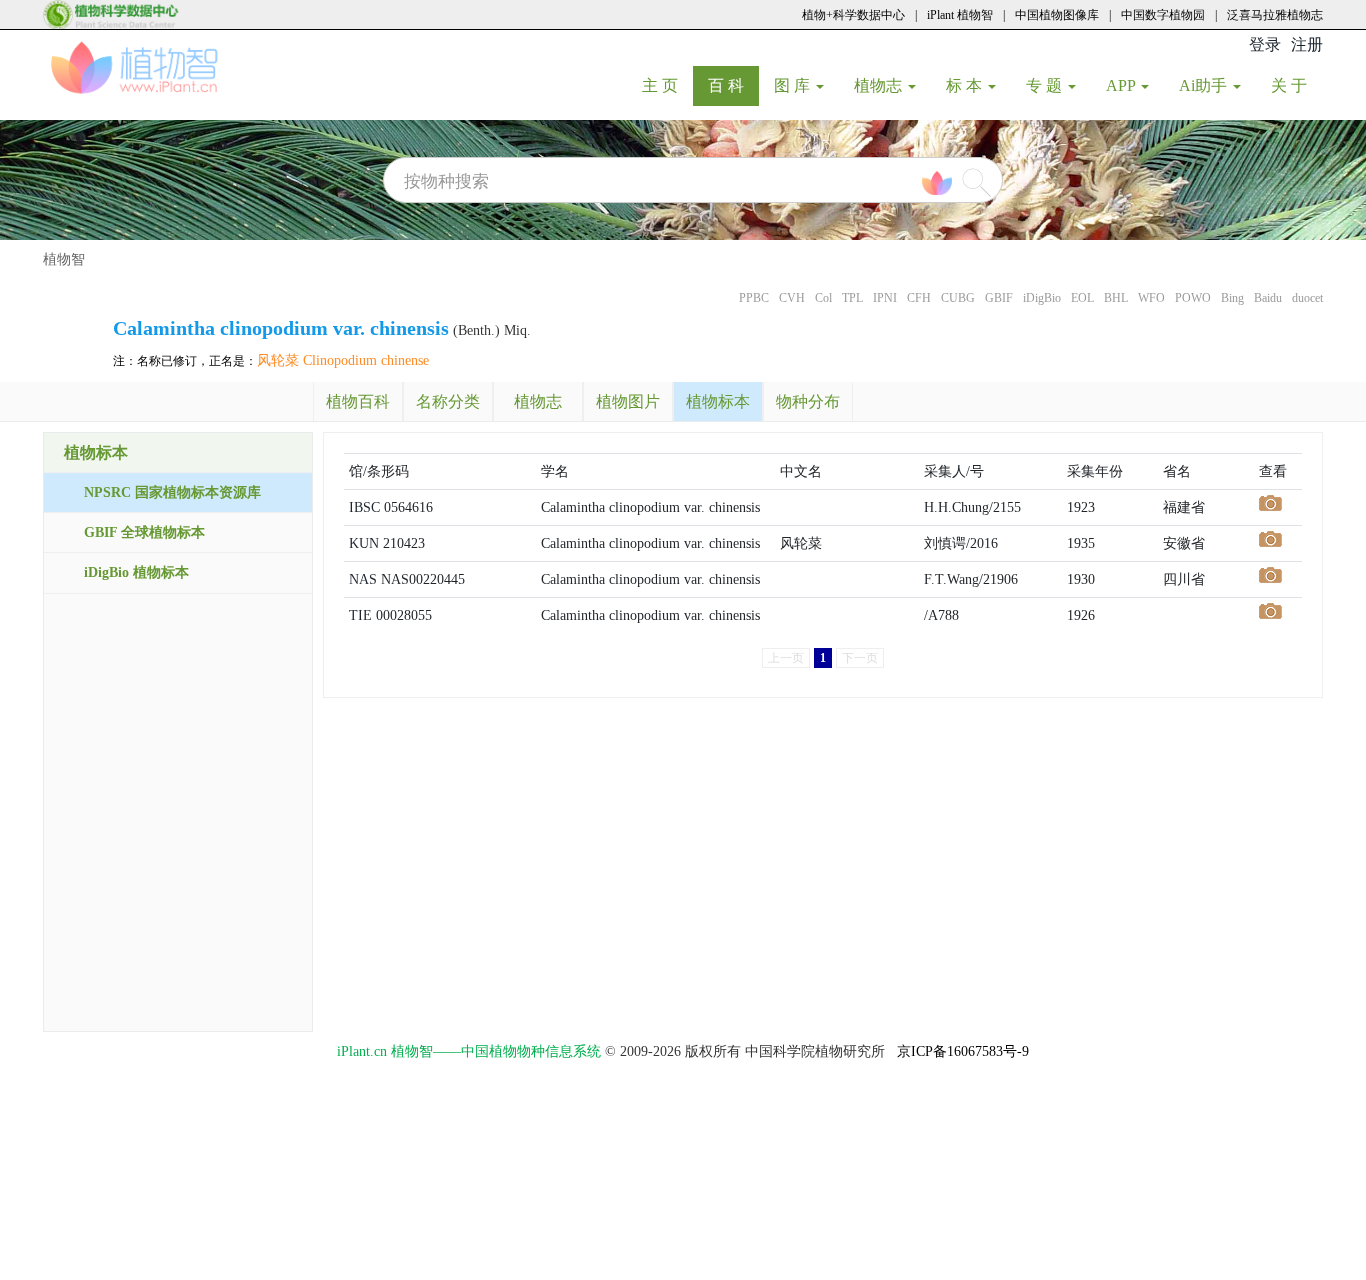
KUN (364, 543)
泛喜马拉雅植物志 (1275, 15)
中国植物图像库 (1057, 15)
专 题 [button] (1046, 85)
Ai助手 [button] (1205, 85)
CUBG (958, 298)
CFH (919, 298)
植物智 (64, 259)
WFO (1151, 298)
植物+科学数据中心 (853, 15)
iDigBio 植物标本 (136, 572)
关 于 (1296, 85)
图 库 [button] (794, 85)
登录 (1265, 44)
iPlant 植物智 (960, 15)
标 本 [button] (966, 85)
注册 (1307, 44)
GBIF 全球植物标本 (144, 532)
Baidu (1268, 298)
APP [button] (1122, 85)
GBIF (999, 298)
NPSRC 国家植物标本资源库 (172, 492)
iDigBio (1042, 298)
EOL (1082, 298)
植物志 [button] (880, 85)
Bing (1232, 298)
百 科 (733, 85)
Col (823, 298)
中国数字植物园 (1163, 15)
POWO (1193, 298)
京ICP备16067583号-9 (963, 1051)
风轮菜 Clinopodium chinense (343, 360)
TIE (360, 615)
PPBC (754, 298)
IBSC (364, 507)
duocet (1307, 298)
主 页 (667, 85)
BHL (1116, 298)
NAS (363, 579)
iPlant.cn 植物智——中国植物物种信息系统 (469, 1051)
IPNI (885, 298)
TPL (852, 298)
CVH (792, 298)
